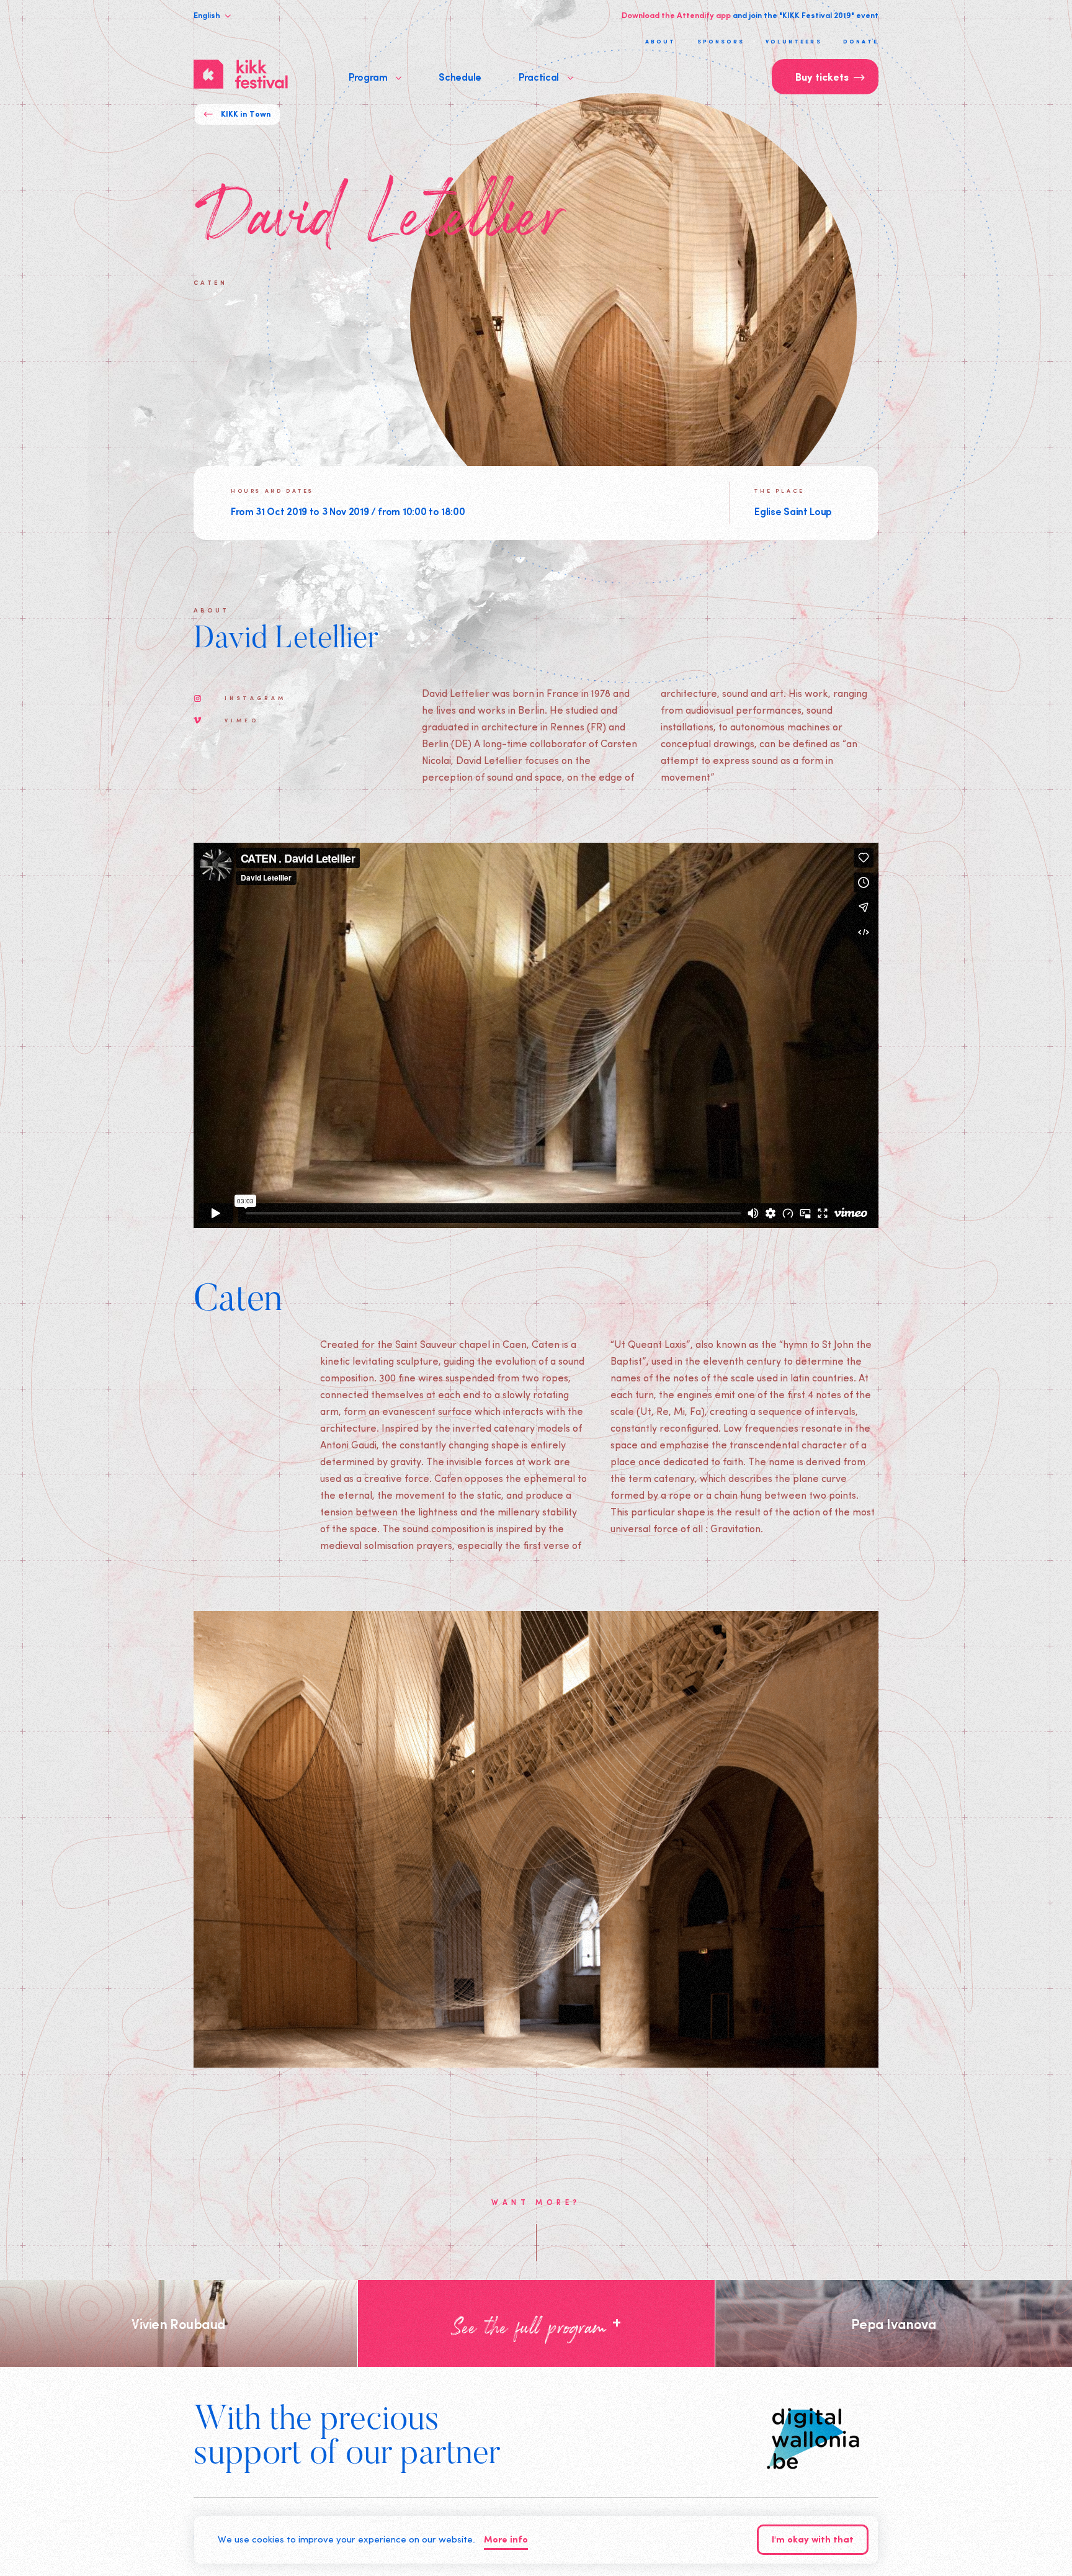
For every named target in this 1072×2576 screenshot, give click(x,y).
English (208, 15)
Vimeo (242, 720)
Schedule (460, 76)
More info (506, 2540)
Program (369, 76)
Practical (540, 76)
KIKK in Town (246, 114)
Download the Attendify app (676, 15)
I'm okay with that (813, 2540)
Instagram (256, 698)
